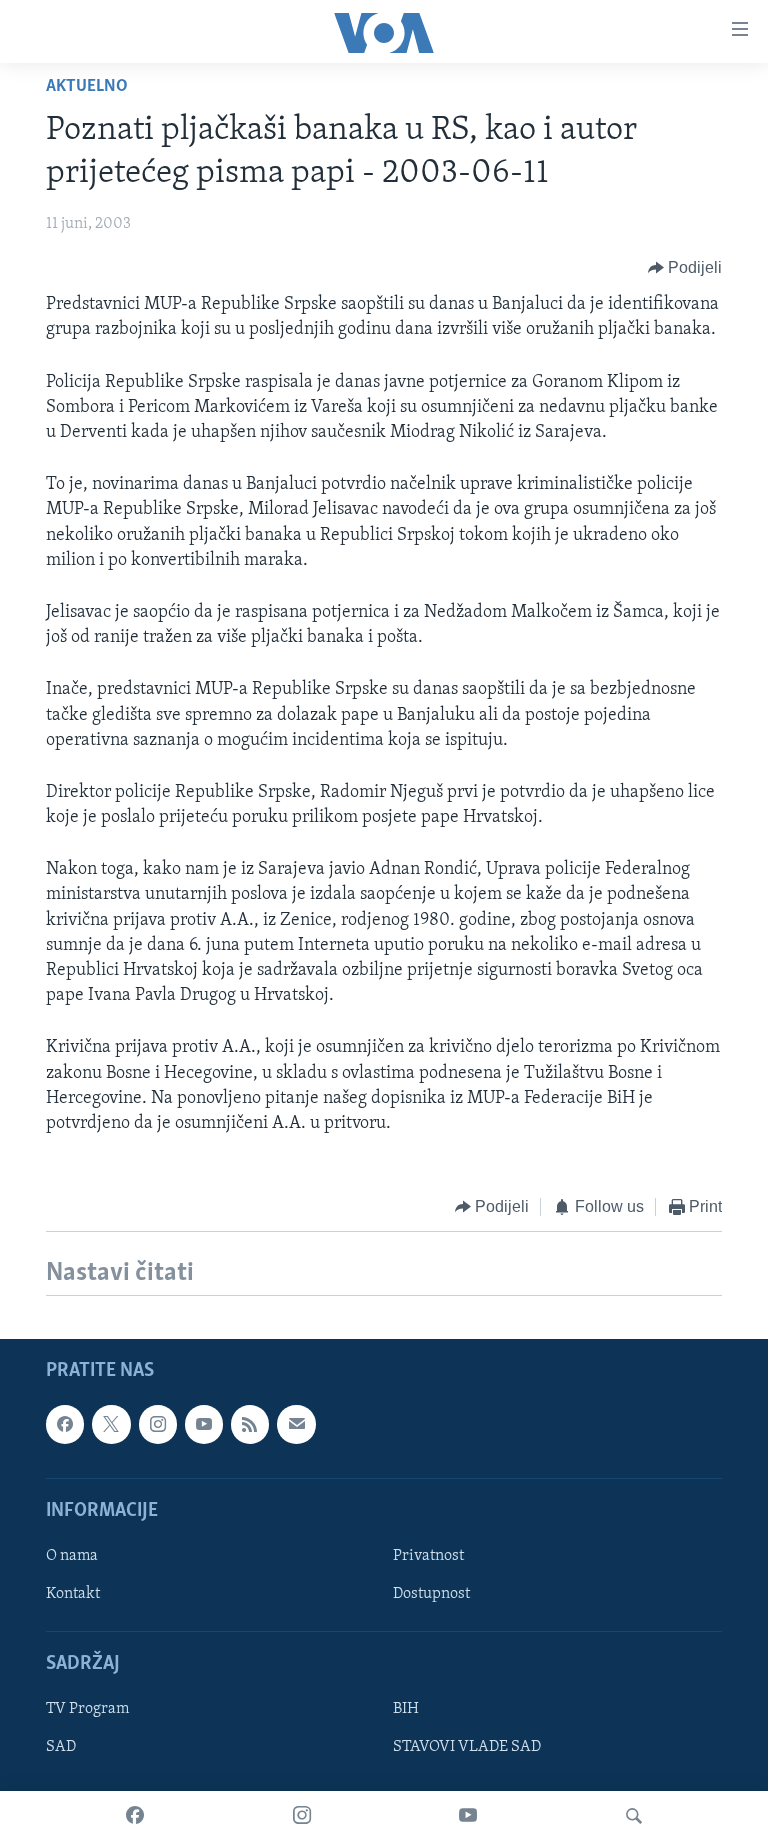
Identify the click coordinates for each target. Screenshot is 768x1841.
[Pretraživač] (634, 1816)
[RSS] (250, 1424)
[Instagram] (302, 1816)
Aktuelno (87, 87)
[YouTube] (468, 1816)
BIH (406, 1709)
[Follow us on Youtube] (204, 1424)
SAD (61, 1747)
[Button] (685, 268)
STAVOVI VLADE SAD (467, 1747)
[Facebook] (135, 1816)
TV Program (87, 1709)
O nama (72, 1556)
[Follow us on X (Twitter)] (111, 1424)
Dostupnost (431, 1594)
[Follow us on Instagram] (158, 1424)
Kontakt (73, 1594)
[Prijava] (296, 1424)
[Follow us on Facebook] (65, 1424)
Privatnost (428, 1556)
